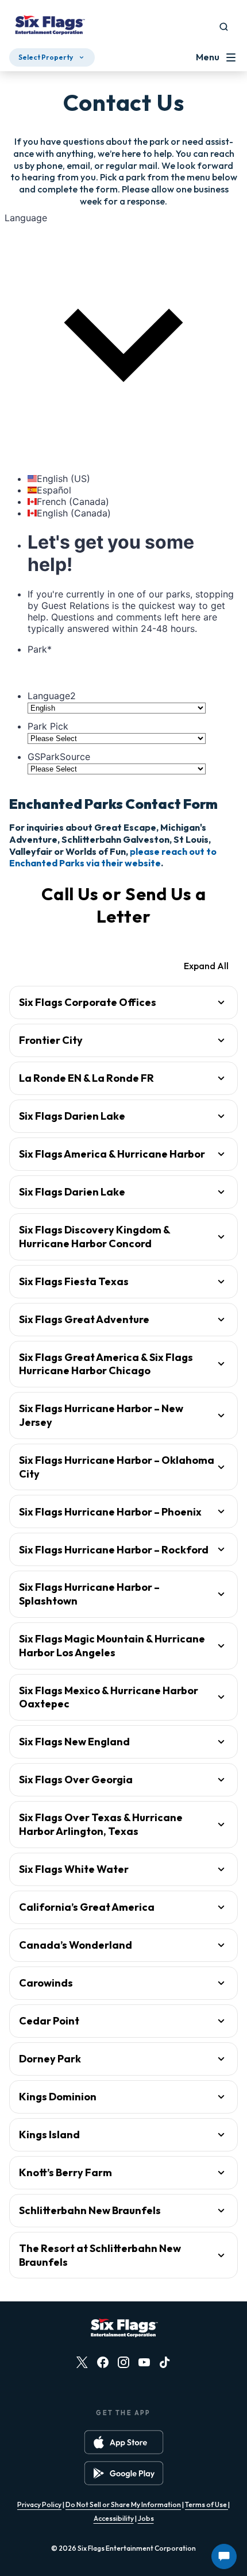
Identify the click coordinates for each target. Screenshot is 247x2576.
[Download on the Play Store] (124, 2473)
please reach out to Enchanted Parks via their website (113, 857)
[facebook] (103, 2362)
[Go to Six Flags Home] (49, 26)
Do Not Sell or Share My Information (123, 2504)
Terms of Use (207, 2504)
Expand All (206, 966)
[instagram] (123, 2362)
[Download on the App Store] (124, 2442)
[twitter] (82, 2362)
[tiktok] (165, 2362)
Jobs (146, 2518)
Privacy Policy (39, 2504)
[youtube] (144, 2362)
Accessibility (114, 2518)
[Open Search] (224, 27)
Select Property (46, 57)
